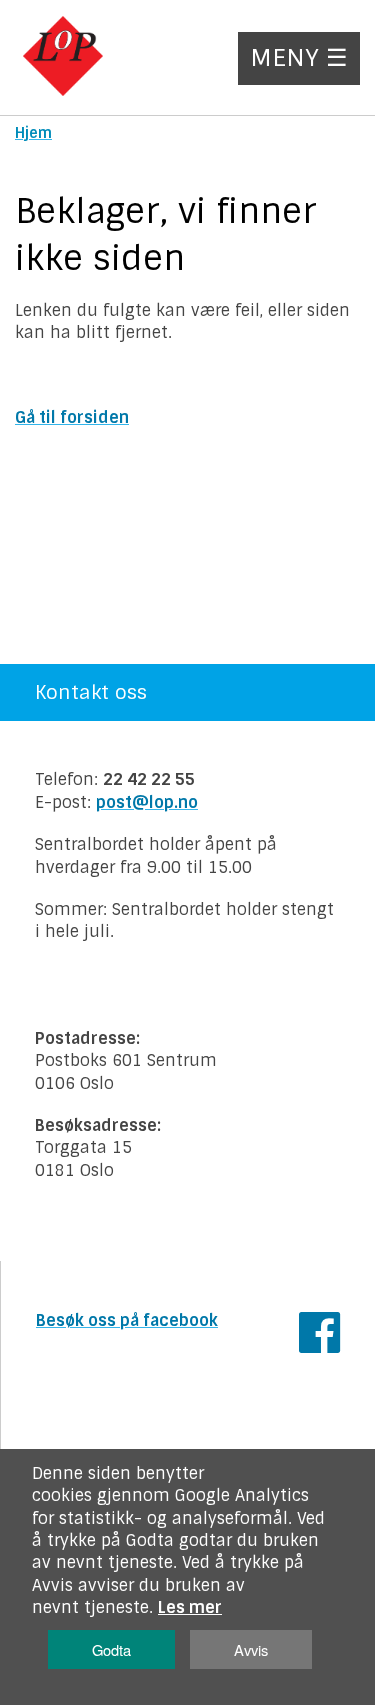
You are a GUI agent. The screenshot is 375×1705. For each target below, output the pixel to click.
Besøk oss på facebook (127, 1320)
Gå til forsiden (72, 417)
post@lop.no (147, 802)
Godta (111, 1649)
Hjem (33, 133)
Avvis (251, 1649)
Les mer (190, 1607)
